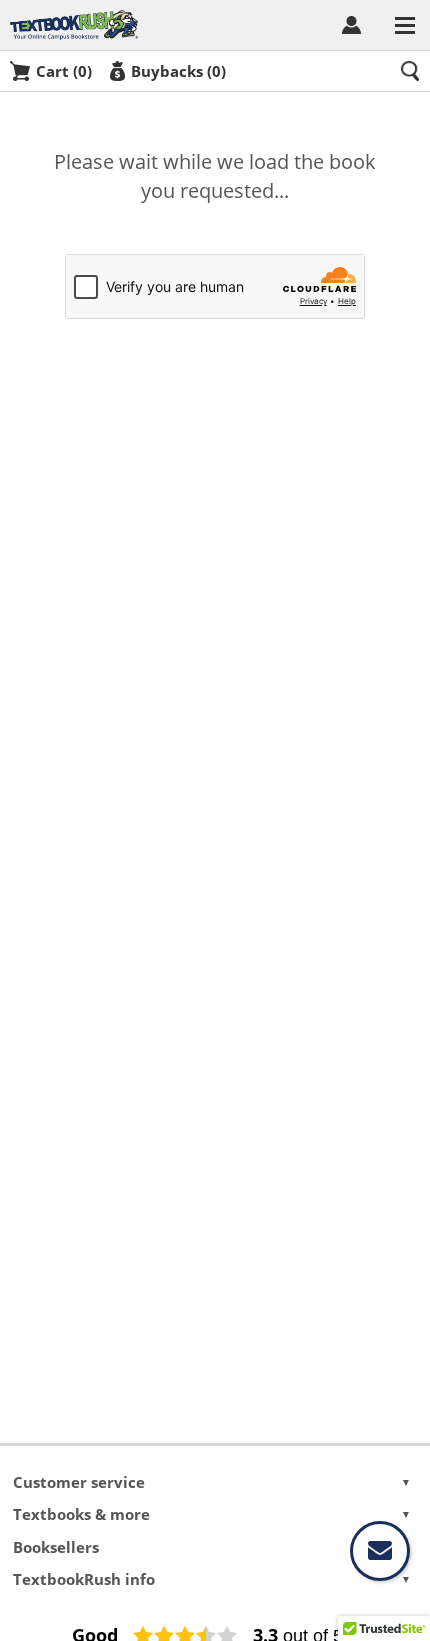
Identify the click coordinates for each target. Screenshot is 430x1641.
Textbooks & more (211, 1514)
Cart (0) (64, 71)
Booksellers (211, 1547)
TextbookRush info (211, 1579)
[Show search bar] (410, 71)
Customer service (211, 1482)
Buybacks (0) (178, 71)
